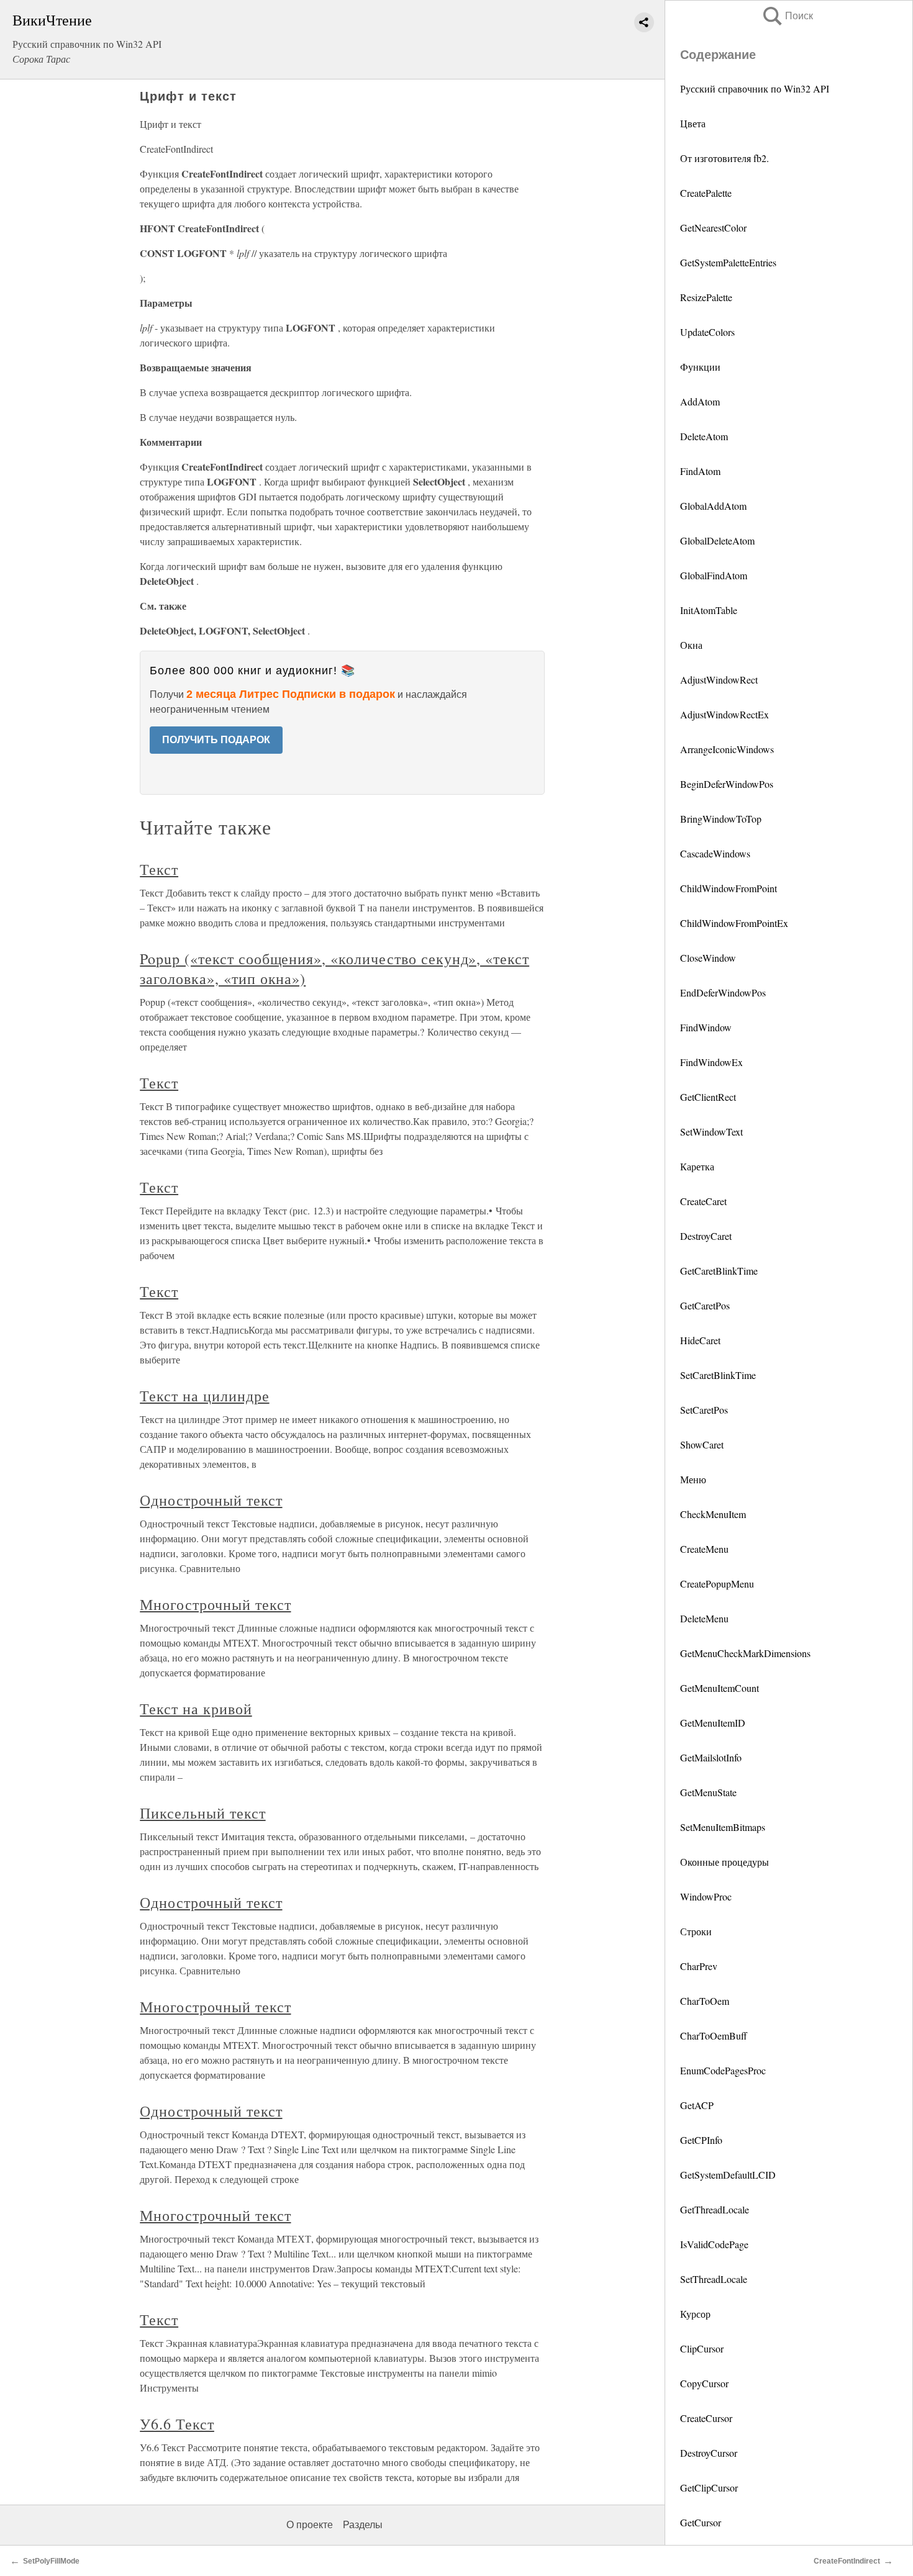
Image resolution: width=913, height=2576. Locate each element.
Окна (691, 645)
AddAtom (700, 401)
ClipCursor (702, 2348)
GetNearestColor (713, 228)
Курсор (695, 2314)
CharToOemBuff (714, 2036)
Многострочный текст (215, 1604)
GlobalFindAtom (714, 575)
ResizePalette (706, 297)
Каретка (697, 1166)
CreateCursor (706, 2418)
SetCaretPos (704, 1410)
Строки (696, 1931)
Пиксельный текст (202, 1813)
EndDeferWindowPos (723, 992)
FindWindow (706, 1027)
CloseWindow (708, 958)
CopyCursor (704, 2383)
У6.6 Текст (177, 2424)
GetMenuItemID (713, 1723)
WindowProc (706, 1896)
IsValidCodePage (714, 2244)
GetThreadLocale (715, 2209)
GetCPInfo (701, 2140)
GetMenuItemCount (720, 1688)
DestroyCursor (709, 2453)
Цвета (693, 123)
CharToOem (705, 2001)
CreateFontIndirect (847, 2561)
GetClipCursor (709, 2488)
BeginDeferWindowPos (727, 784)
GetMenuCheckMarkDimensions (745, 1653)
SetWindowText (711, 1132)
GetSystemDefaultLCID (728, 2175)
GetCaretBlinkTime (719, 1271)
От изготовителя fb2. (724, 158)
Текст (159, 869)
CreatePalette (706, 193)
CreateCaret (703, 1201)
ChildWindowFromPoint (729, 888)
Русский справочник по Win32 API (755, 88)
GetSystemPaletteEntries (728, 262)
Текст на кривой (196, 1709)
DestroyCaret (706, 1236)
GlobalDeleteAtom (717, 540)
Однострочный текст (211, 1500)
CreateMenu (704, 1549)
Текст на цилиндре (204, 1396)
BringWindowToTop (721, 819)
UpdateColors (707, 332)
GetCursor (701, 2522)
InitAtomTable (709, 610)
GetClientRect (708, 1097)
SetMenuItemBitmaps (723, 1827)
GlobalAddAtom (713, 506)
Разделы (363, 2525)
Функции (700, 367)
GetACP (697, 2105)
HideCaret (700, 1340)
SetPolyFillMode (51, 2561)
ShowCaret (702, 1444)
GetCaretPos (705, 1305)
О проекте (310, 2525)
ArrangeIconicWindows (727, 749)
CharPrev (699, 1966)
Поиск (787, 16)
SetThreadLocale (714, 2279)
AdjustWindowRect (719, 680)
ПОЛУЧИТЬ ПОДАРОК (216, 740)
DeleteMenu (704, 1618)
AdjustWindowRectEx (724, 714)
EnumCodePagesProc (723, 2070)
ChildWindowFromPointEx (734, 923)
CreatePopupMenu (717, 1584)
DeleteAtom (704, 436)
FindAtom (700, 471)
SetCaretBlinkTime (718, 1375)
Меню (693, 1479)
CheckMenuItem (713, 1514)
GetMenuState (708, 1792)
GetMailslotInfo (711, 1757)
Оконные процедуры (724, 1862)
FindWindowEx (711, 1062)
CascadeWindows (715, 853)
